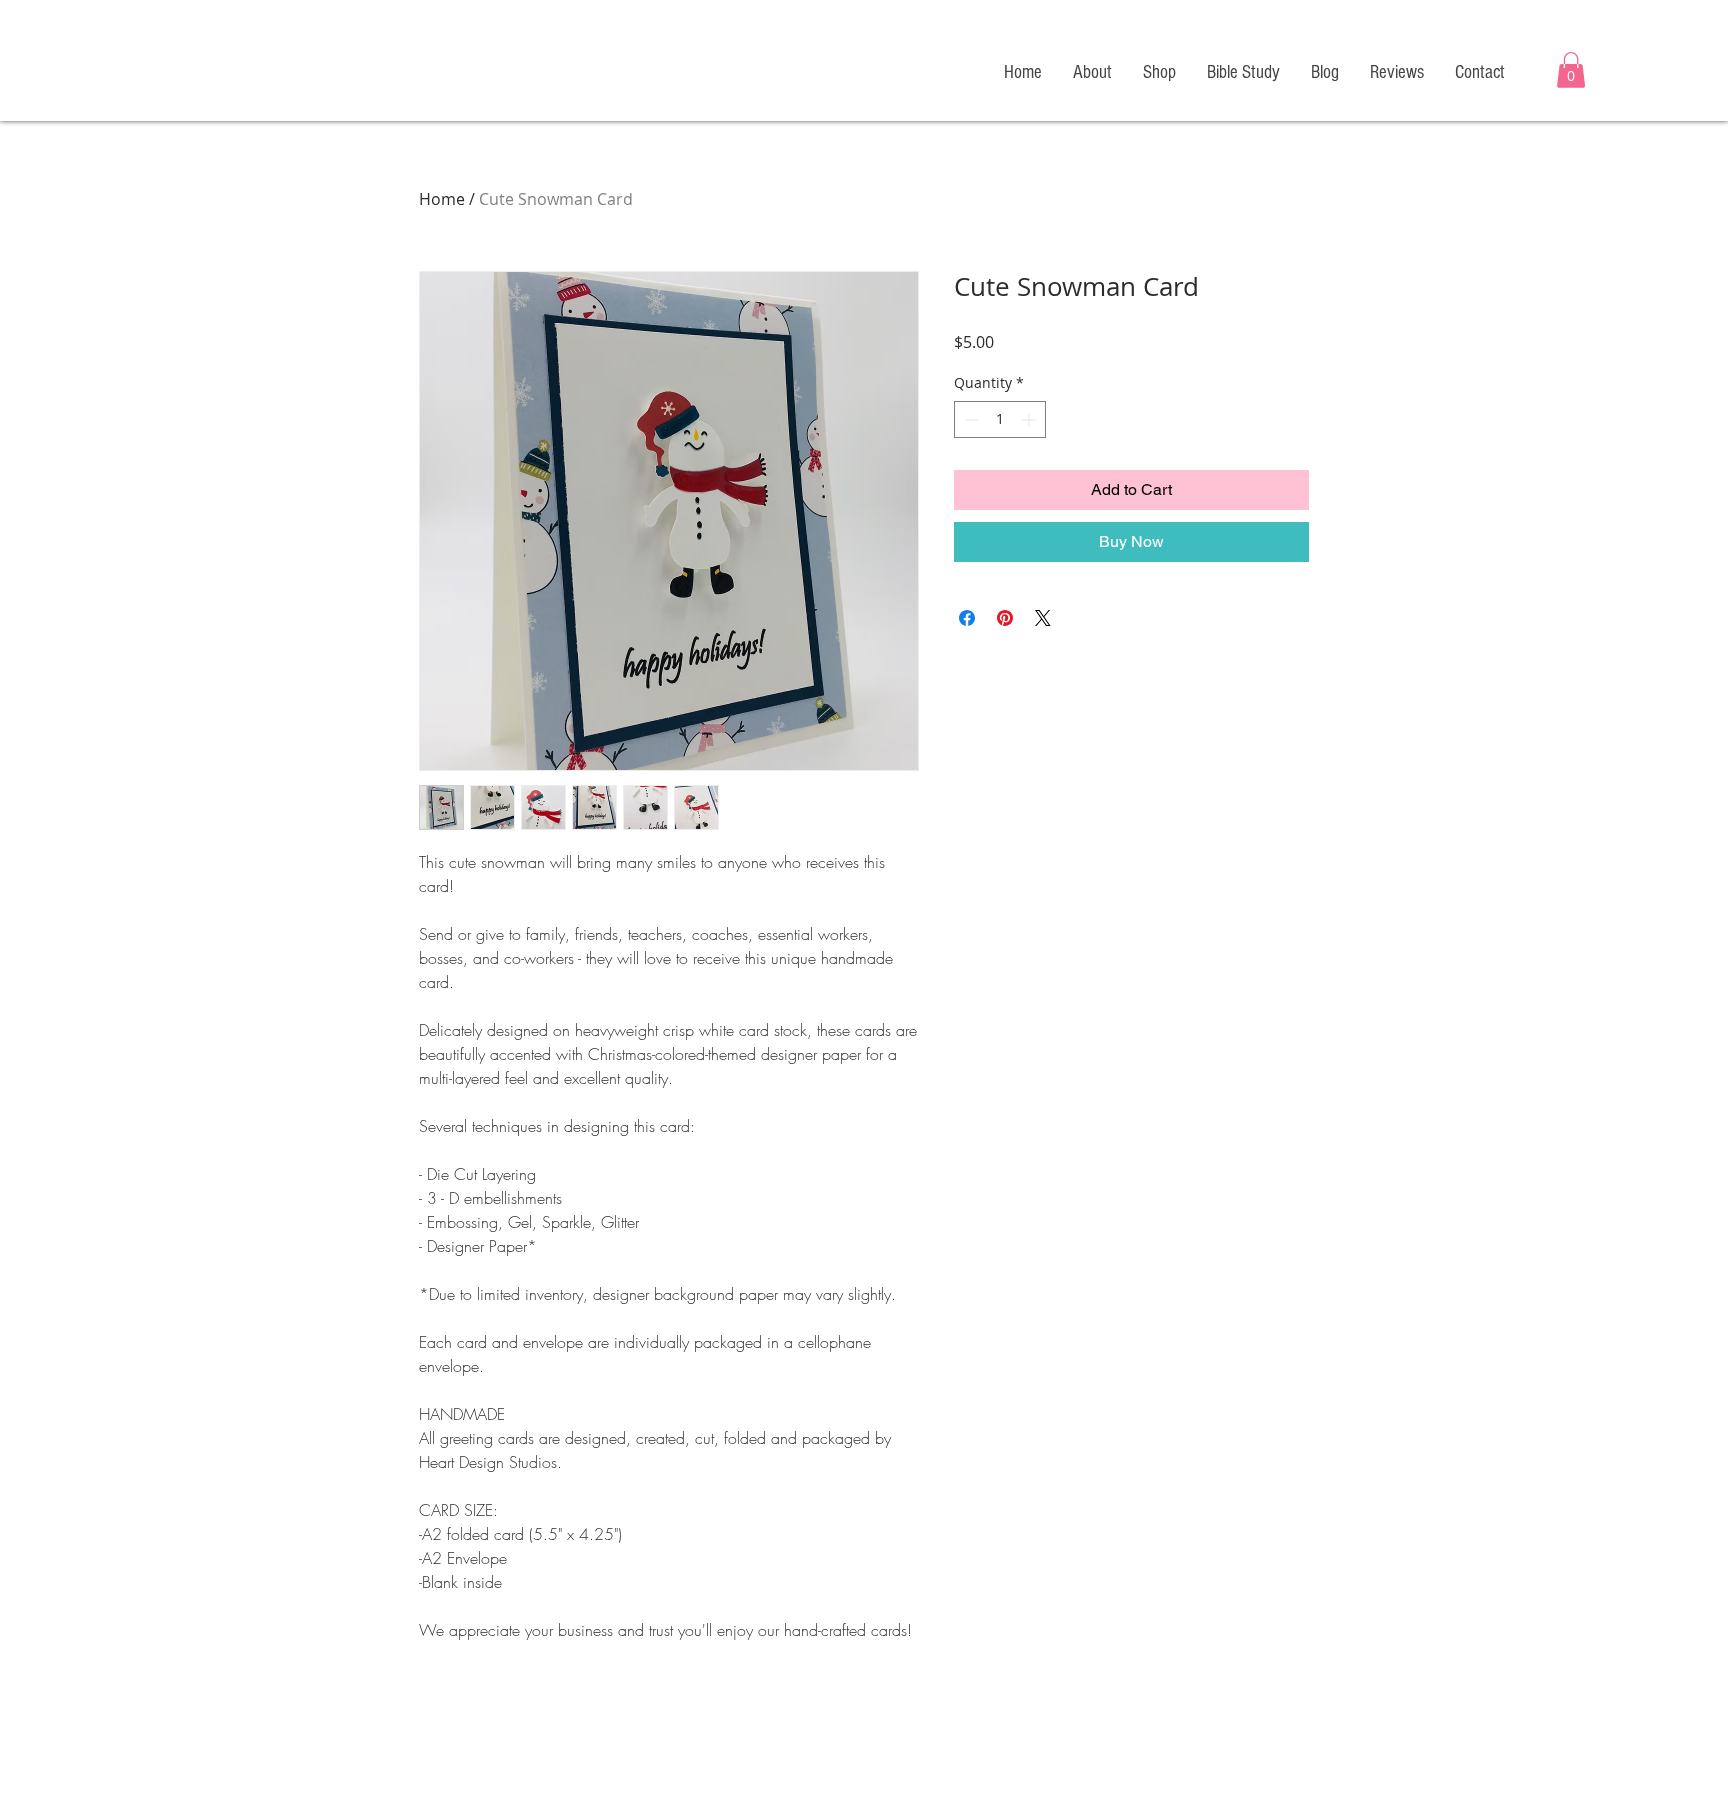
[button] (1571, 70)
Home (442, 199)
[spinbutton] (1000, 419)
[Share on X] (1043, 618)
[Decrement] (969, 419)
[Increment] (1030, 419)
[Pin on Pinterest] (1005, 618)
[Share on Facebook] (967, 618)
